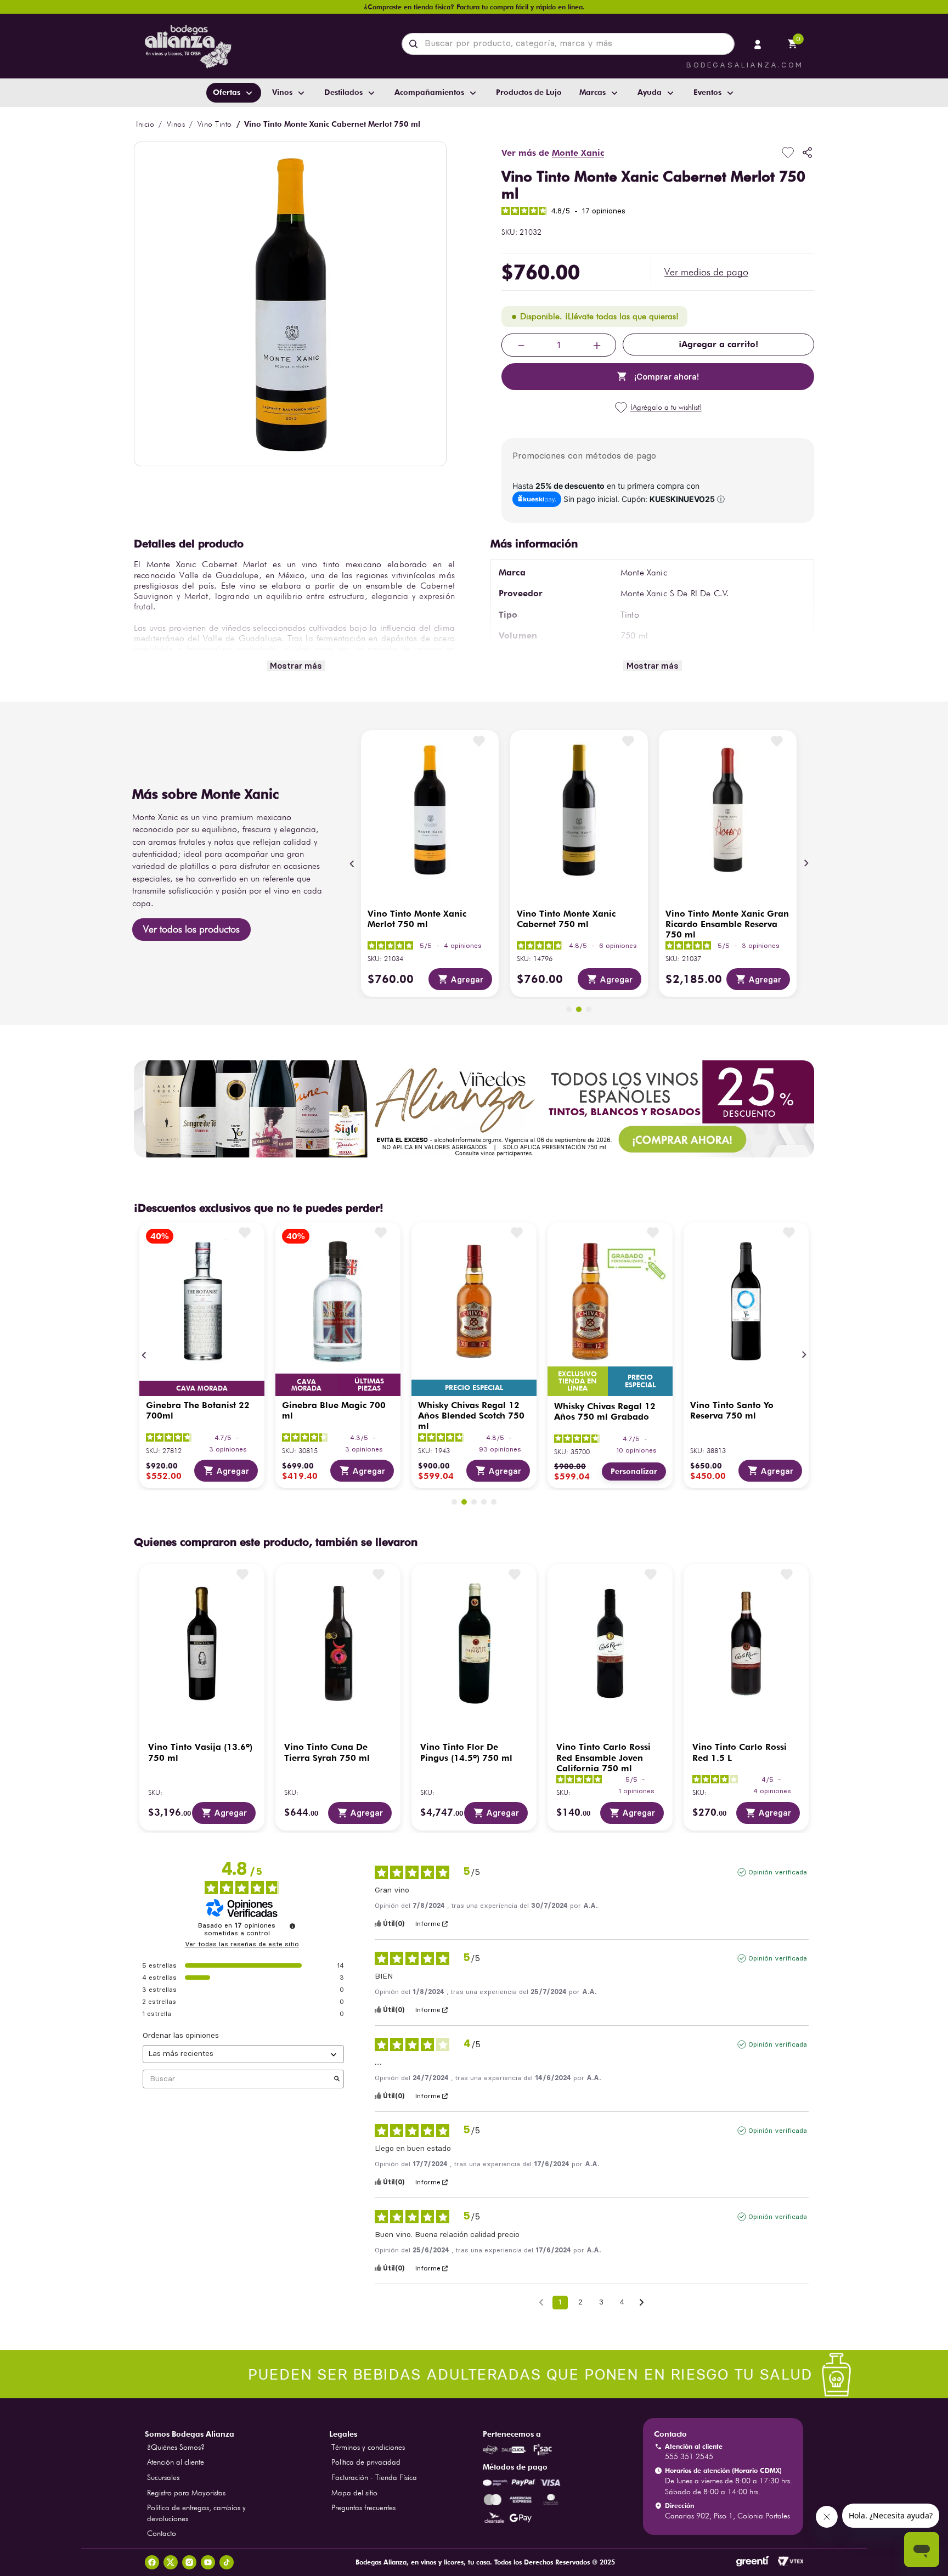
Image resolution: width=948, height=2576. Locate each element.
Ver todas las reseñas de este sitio (242, 1944)
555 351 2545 (689, 2456)
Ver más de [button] (553, 153)
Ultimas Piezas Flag (369, 1385)
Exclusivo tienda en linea (578, 1381)
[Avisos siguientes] (642, 2303)
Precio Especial (474, 1388)
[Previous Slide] (352, 863)
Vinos (176, 124)
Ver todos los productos (191, 929)
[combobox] (568, 44)
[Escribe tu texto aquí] (474, 2376)
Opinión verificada (778, 1872)
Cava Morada (202, 1388)
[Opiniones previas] (541, 2301)
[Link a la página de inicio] (145, 124)
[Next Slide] (806, 863)
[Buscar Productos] (416, 44)
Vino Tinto (215, 124)
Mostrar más (296, 666)
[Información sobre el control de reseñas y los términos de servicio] (292, 1926)
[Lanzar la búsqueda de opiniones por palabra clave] (337, 2079)
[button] (706, 272)
